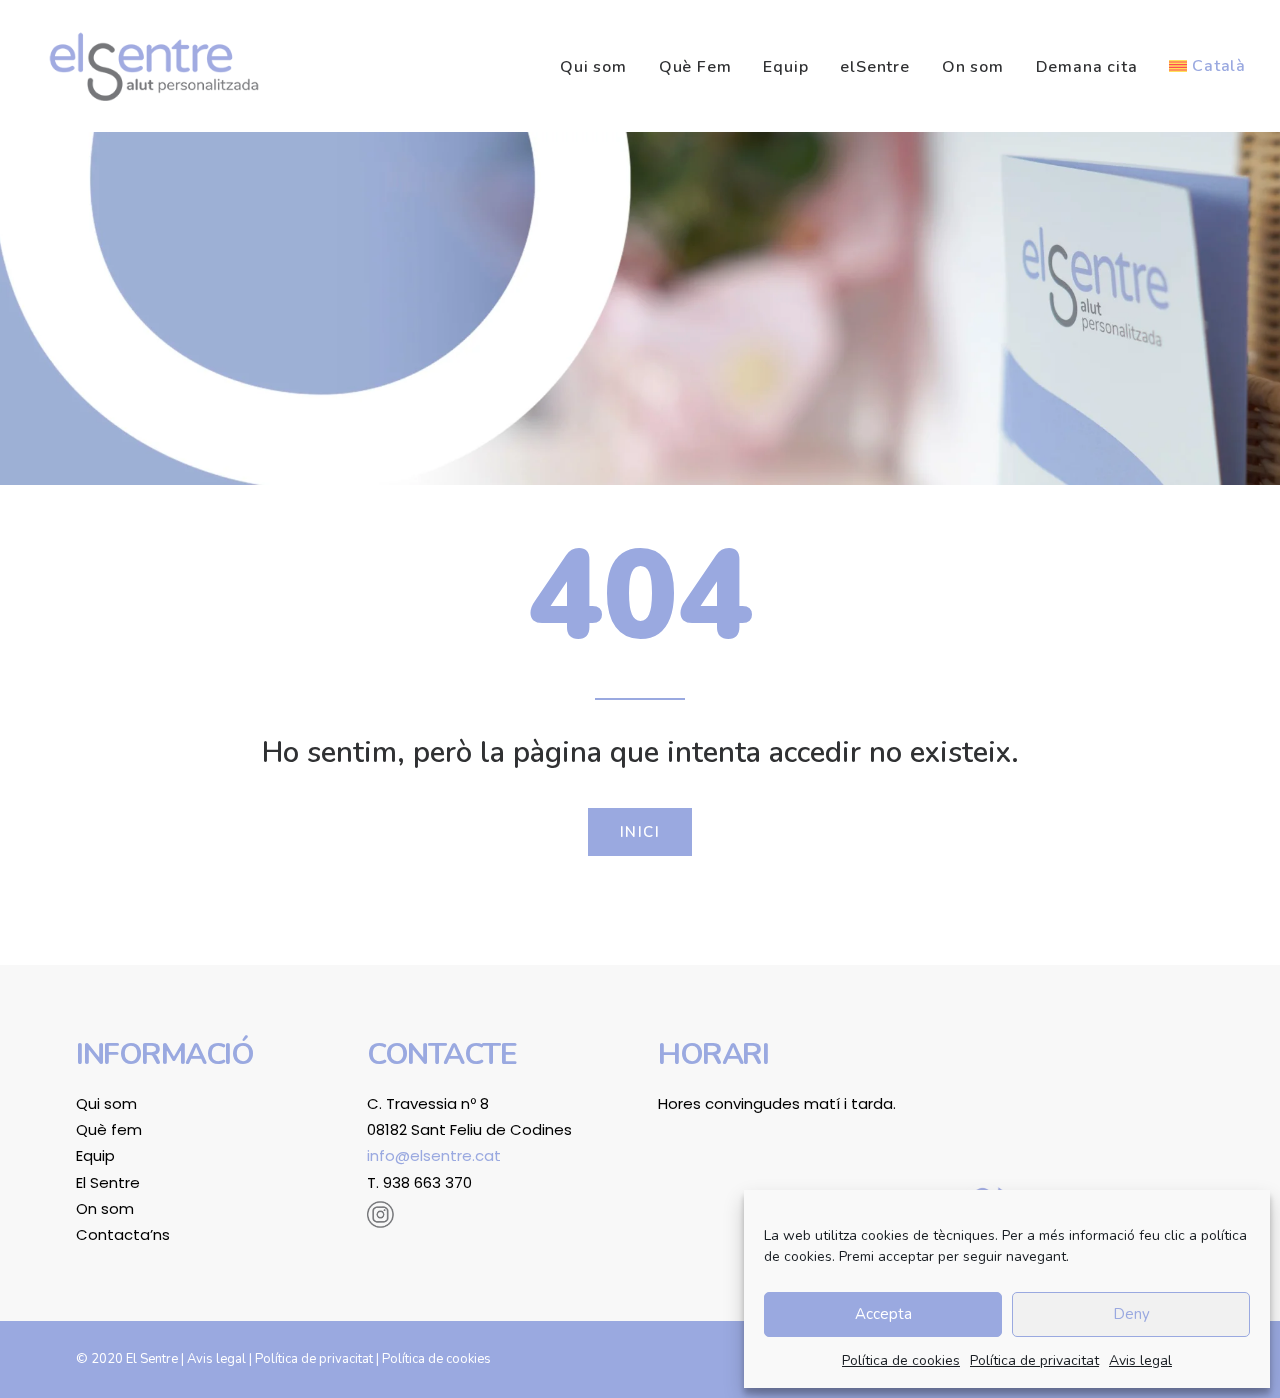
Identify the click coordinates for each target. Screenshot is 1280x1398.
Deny (1131, 1314)
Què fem (109, 1129)
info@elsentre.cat (434, 1155)
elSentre (874, 67)
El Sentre (108, 1182)
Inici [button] (640, 832)
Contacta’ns (123, 1234)
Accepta (883, 1314)
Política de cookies (901, 1360)
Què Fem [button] (695, 67)
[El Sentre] (154, 66)
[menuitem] (600, 67)
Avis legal (1140, 1360)
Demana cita (1087, 67)
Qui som (593, 67)
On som (973, 67)
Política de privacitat (1034, 1360)
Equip (785, 67)
